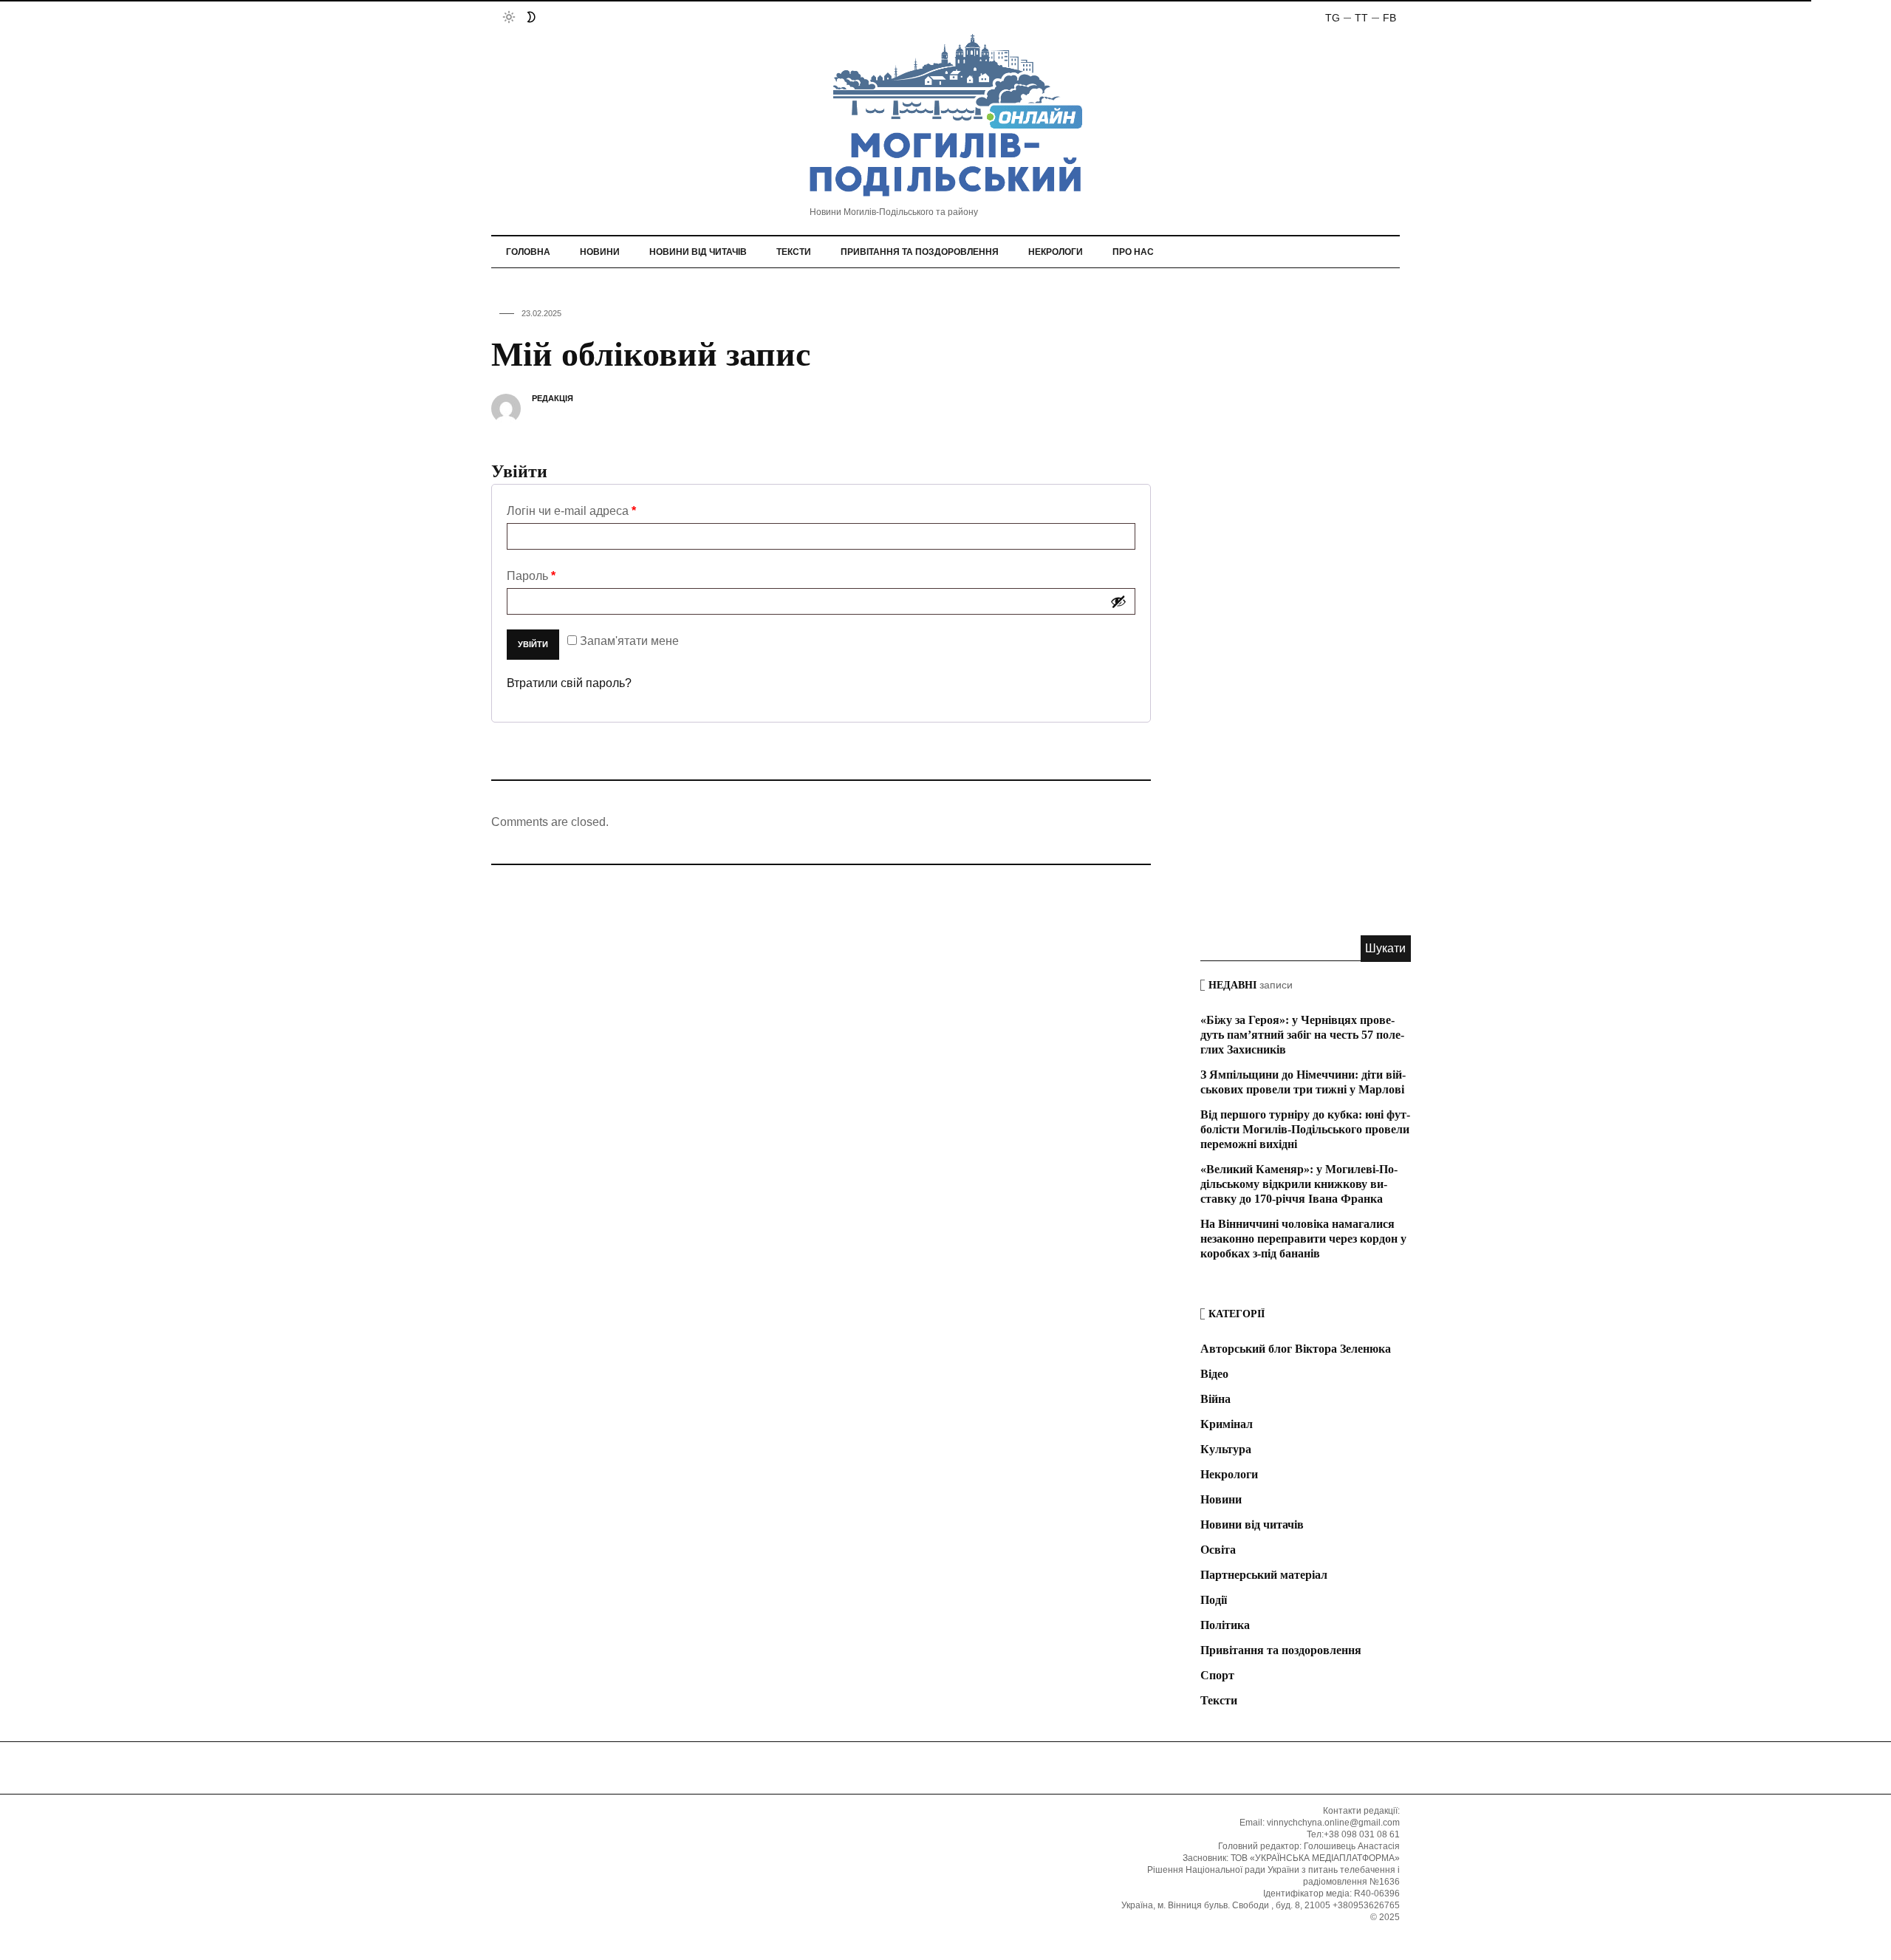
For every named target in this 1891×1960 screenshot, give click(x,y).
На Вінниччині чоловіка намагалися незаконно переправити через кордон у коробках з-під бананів (1303, 1239)
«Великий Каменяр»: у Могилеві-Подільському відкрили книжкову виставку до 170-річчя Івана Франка (1299, 1184)
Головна (528, 252)
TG (1333, 18)
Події (1214, 1600)
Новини (600, 252)
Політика (1225, 1625)
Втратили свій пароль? (569, 683)
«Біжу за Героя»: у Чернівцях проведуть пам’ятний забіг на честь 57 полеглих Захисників (1302, 1035)
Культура (1226, 1449)
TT (1361, 18)
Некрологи (1056, 252)
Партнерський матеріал (1264, 1575)
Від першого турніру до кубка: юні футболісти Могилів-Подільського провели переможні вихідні (1305, 1129)
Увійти (533, 644)
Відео (1214, 1374)
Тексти (794, 252)
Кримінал (1227, 1424)
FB (1389, 18)
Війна (1215, 1399)
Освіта (1218, 1550)
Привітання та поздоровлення (920, 252)
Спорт (1217, 1675)
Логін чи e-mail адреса (571, 511)
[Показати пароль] (1118, 601)
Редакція (553, 398)
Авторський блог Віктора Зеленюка (1296, 1349)
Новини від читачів (698, 252)
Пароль (531, 576)
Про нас (1133, 252)
